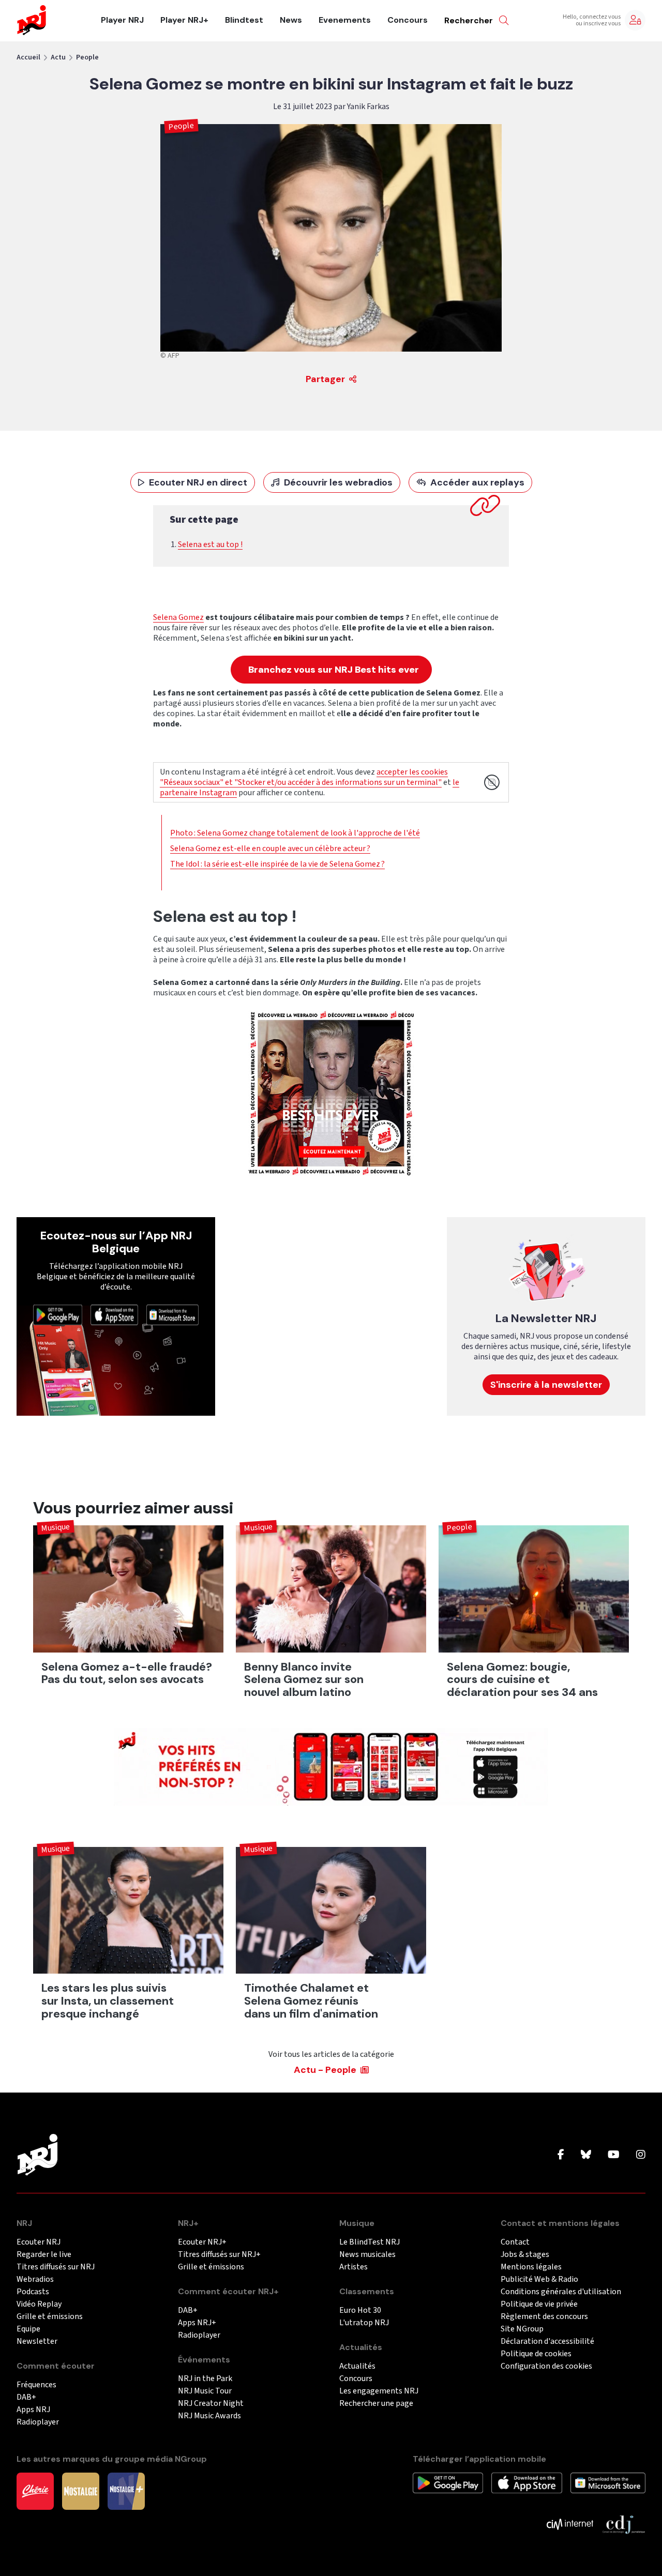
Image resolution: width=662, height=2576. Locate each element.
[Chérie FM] (35, 2491)
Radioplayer (38, 2422)
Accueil (28, 57)
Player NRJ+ (184, 20)
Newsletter (37, 2342)
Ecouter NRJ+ (202, 2242)
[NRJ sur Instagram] (641, 2155)
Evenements (345, 20)
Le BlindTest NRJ (370, 2242)
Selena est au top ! (210, 544)
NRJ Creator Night (211, 2404)
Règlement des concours (544, 2317)
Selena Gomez (178, 617)
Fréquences (36, 2385)
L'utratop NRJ (364, 2323)
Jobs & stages (525, 2255)
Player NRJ (122, 20)
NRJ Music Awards (209, 2416)
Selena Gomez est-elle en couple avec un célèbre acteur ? (270, 848)
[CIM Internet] (570, 2524)
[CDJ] (623, 2524)
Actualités (357, 2366)
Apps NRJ (33, 2410)
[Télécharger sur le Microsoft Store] (172, 1314)
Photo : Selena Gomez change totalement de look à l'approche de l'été (295, 833)
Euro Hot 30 (360, 2310)
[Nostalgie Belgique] (81, 2491)
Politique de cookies (536, 2354)
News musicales (367, 2255)
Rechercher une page (376, 2404)
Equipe (28, 2329)
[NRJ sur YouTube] (614, 2155)
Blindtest (244, 20)
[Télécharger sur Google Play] (58, 1314)
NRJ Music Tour (205, 2391)
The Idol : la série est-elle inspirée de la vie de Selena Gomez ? (277, 864)
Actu (58, 57)
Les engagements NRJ (379, 2391)
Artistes (353, 2267)
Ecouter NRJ (39, 2242)
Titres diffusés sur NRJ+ (219, 2255)
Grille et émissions (50, 2317)
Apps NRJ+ (197, 2323)
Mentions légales (531, 2267)
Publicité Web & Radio (539, 2279)
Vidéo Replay (39, 2304)
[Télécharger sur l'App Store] (114, 1314)
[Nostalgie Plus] (126, 2491)
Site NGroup (522, 2329)
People (87, 57)
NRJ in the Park (205, 2379)
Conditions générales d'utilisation (561, 2292)
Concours (408, 20)
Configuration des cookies (546, 2366)
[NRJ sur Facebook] (561, 2155)
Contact (515, 2242)
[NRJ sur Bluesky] (586, 2155)
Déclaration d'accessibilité (547, 2342)
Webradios (35, 2279)
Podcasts (33, 2292)
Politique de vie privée (539, 2304)
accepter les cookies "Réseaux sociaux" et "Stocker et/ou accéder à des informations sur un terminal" (304, 777)
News (291, 20)
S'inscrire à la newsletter (546, 1385)
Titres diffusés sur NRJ (56, 2267)
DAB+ (26, 2397)
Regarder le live (44, 2255)
